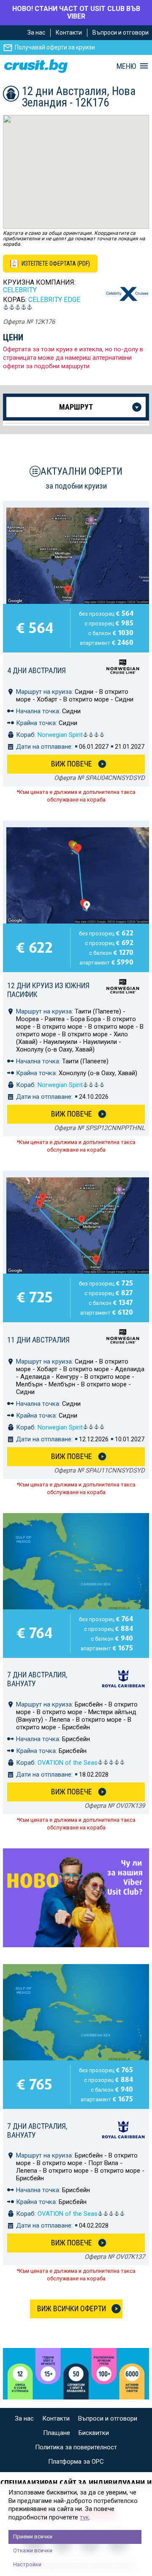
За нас (36, 33)
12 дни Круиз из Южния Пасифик (48, 990)
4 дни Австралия (37, 670)
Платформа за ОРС (76, 2462)
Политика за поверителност (76, 2447)
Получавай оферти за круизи (55, 47)
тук (84, 2517)
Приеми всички (33, 2537)
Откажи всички (33, 2550)
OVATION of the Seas (68, 1763)
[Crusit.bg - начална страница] (36, 66)
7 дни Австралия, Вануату (37, 1679)
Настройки (27, 2564)
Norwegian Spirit (60, 735)
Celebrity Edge (54, 300)
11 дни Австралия (38, 1340)
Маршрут (76, 407)
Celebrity (20, 290)
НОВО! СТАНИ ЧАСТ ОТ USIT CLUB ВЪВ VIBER (76, 12)
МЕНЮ (126, 66)
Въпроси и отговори (121, 33)
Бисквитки (94, 2433)
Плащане (57, 2433)
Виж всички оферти (72, 2308)
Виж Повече (72, 764)
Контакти (69, 33)
